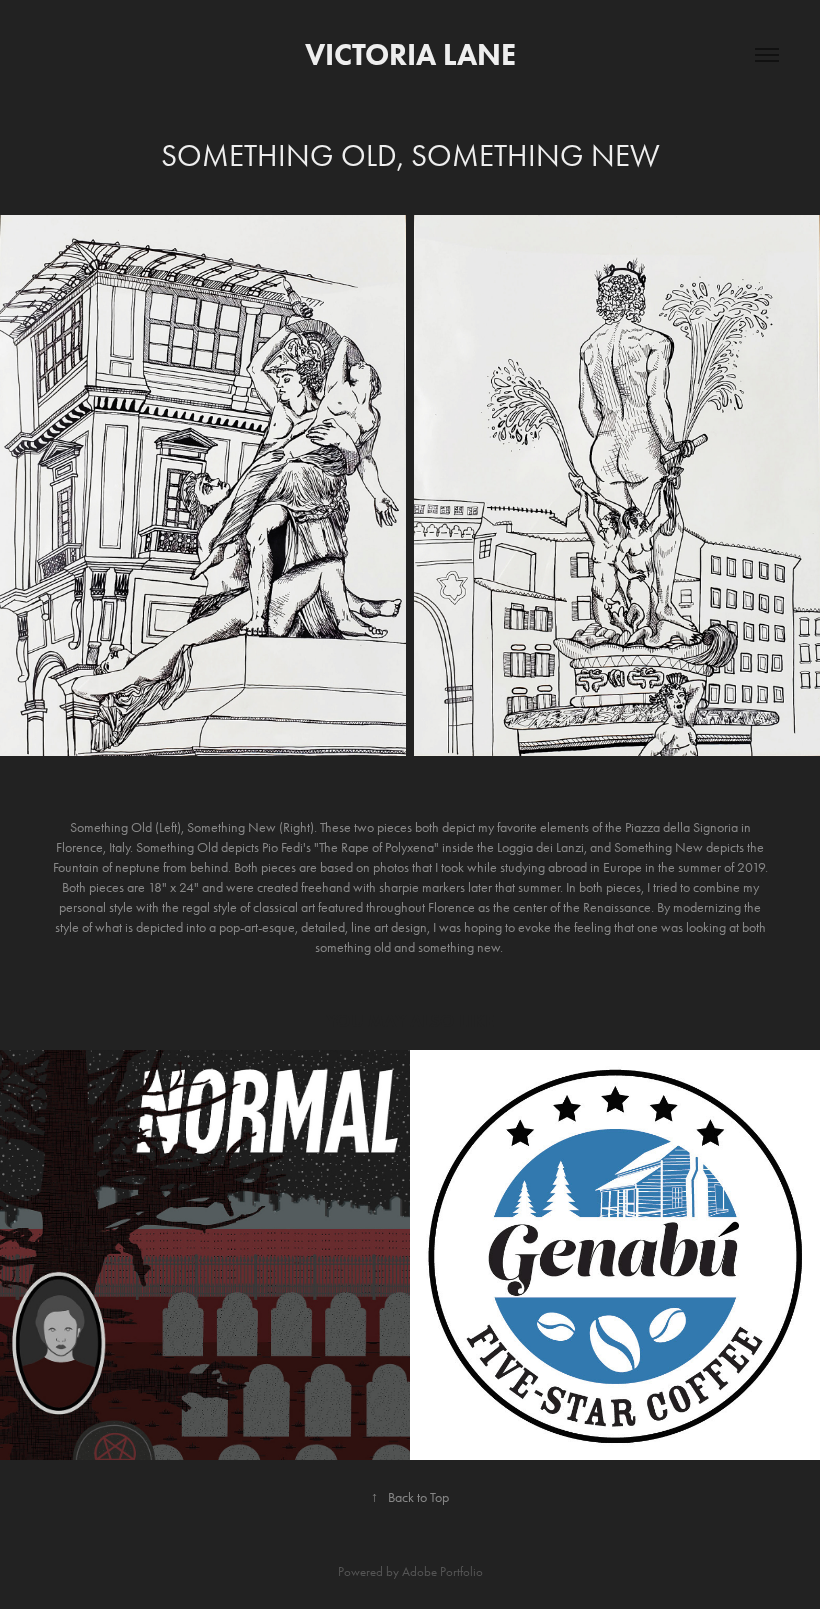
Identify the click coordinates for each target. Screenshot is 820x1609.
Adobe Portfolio (442, 1571)
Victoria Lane (410, 54)
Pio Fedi (282, 847)
